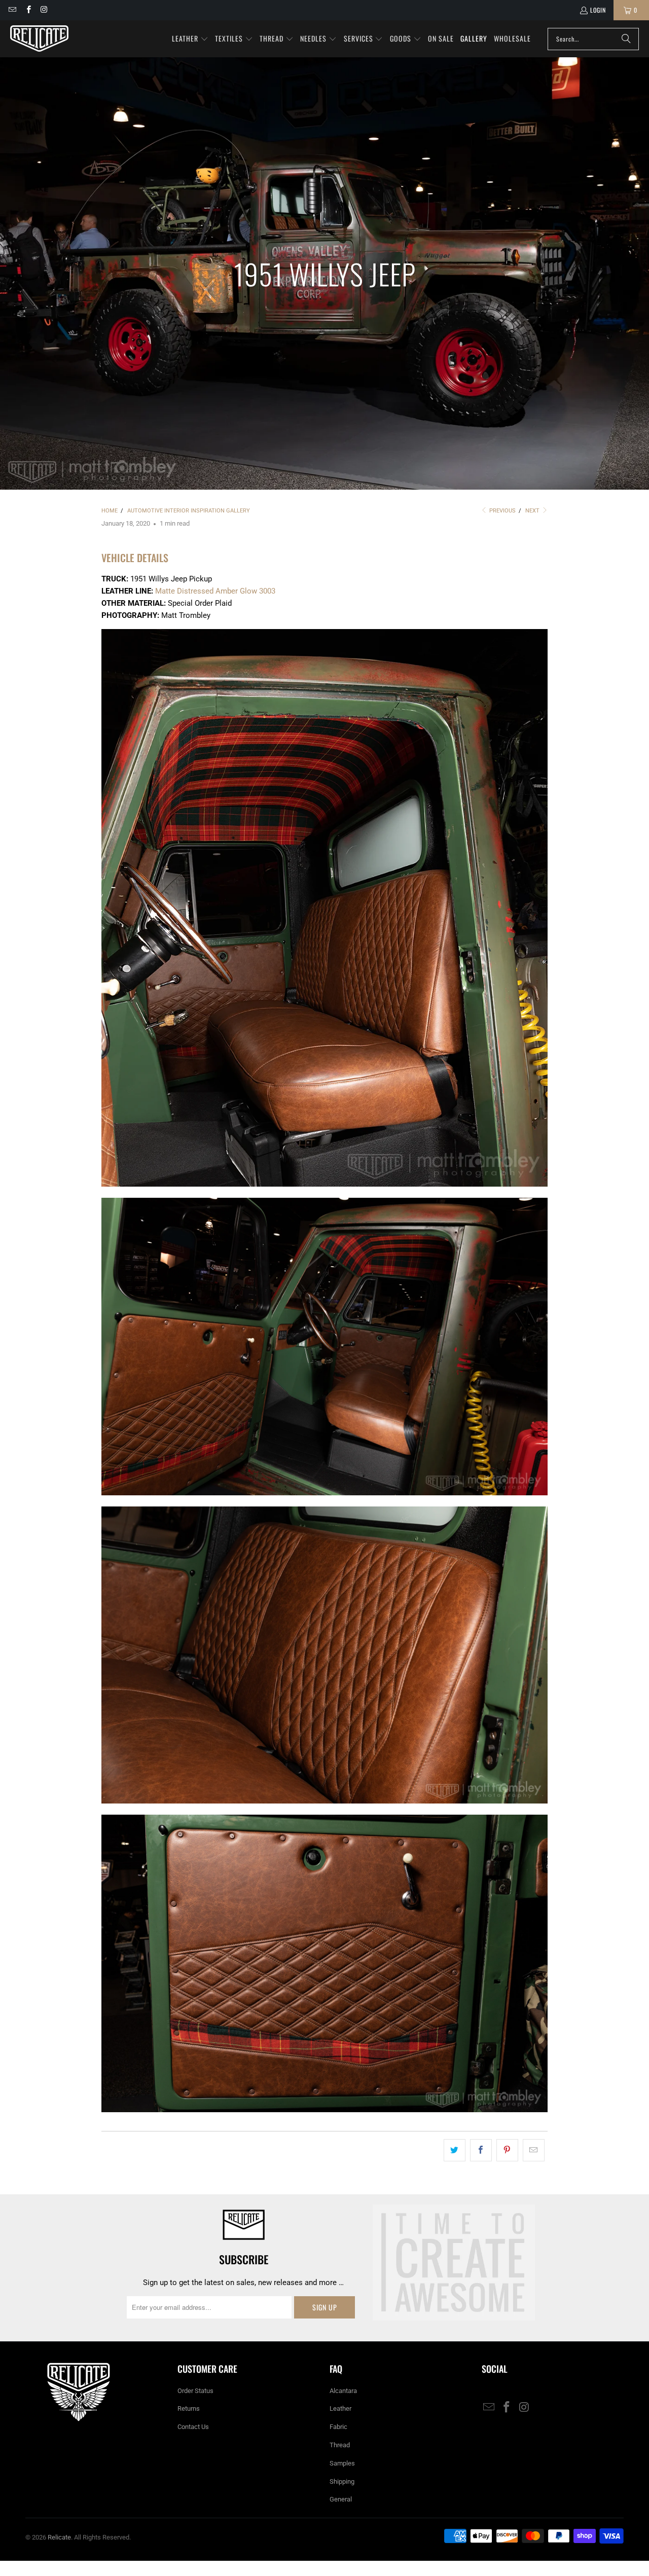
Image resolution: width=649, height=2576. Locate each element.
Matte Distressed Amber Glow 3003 (215, 591)
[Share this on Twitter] (455, 2150)
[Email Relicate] (12, 10)
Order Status (195, 2391)
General (341, 2499)
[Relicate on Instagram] (44, 10)
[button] (190, 39)
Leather (340, 2408)
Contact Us (193, 2427)
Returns (189, 2408)
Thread (340, 2445)
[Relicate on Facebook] (28, 10)
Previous (502, 511)
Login (598, 10)
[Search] (626, 39)
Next (533, 511)
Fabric (338, 2427)
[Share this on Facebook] (481, 2150)
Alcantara (343, 2391)
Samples (342, 2463)
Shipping (342, 2481)
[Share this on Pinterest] (507, 2150)
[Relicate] (39, 39)
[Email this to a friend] (534, 2150)
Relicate (59, 2537)
